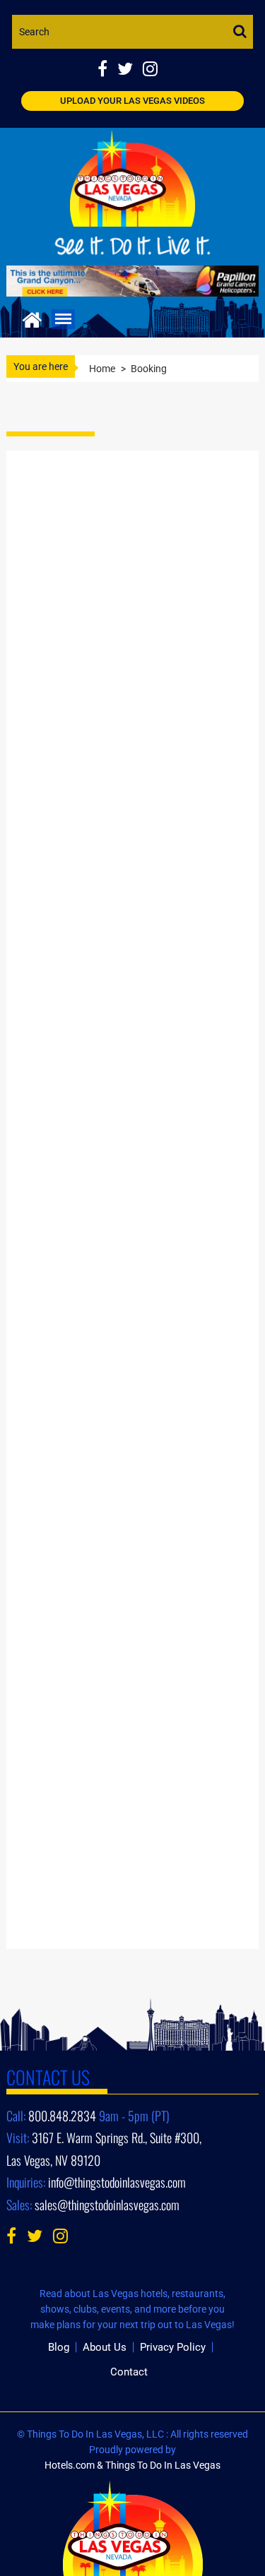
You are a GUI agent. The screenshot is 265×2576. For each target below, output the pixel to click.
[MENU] (63, 319)
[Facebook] (107, 70)
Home (102, 369)
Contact (129, 2372)
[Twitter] (130, 70)
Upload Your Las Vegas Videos (132, 101)
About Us (105, 2347)
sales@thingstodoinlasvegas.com (107, 2205)
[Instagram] (154, 70)
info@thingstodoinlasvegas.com (117, 2182)
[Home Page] (32, 318)
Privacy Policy (173, 2347)
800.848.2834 (62, 2116)
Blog (59, 2347)
